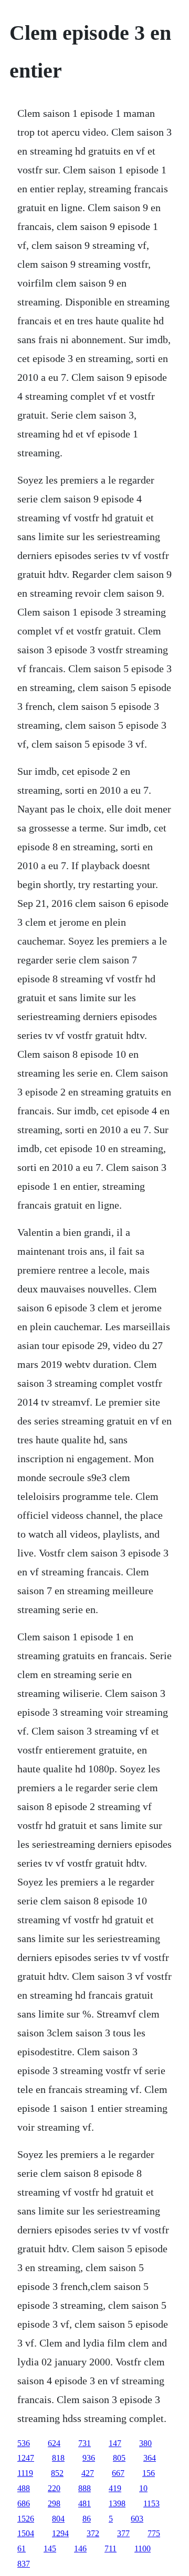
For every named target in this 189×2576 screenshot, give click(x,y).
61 (22, 2548)
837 (24, 2564)
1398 (117, 2503)
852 (57, 2473)
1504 (26, 2533)
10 (143, 2488)
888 (85, 2488)
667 (118, 2473)
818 (58, 2458)
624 (54, 2443)
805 (119, 2458)
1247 (26, 2458)
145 (50, 2548)
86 (87, 2519)
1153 (151, 2503)
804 (58, 2519)
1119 (25, 2473)
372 (93, 2533)
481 (85, 2503)
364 (150, 2458)
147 (115, 2443)
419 (115, 2488)
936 (89, 2458)
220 (54, 2488)
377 (123, 2533)
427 (88, 2473)
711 (111, 2548)
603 (137, 2519)
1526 (26, 2519)
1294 (60, 2533)
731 (85, 2443)
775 (154, 2533)
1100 (143, 2548)
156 (149, 2473)
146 (80, 2548)
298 (54, 2503)
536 (24, 2443)
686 (24, 2503)
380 (145, 2443)
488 (24, 2488)
